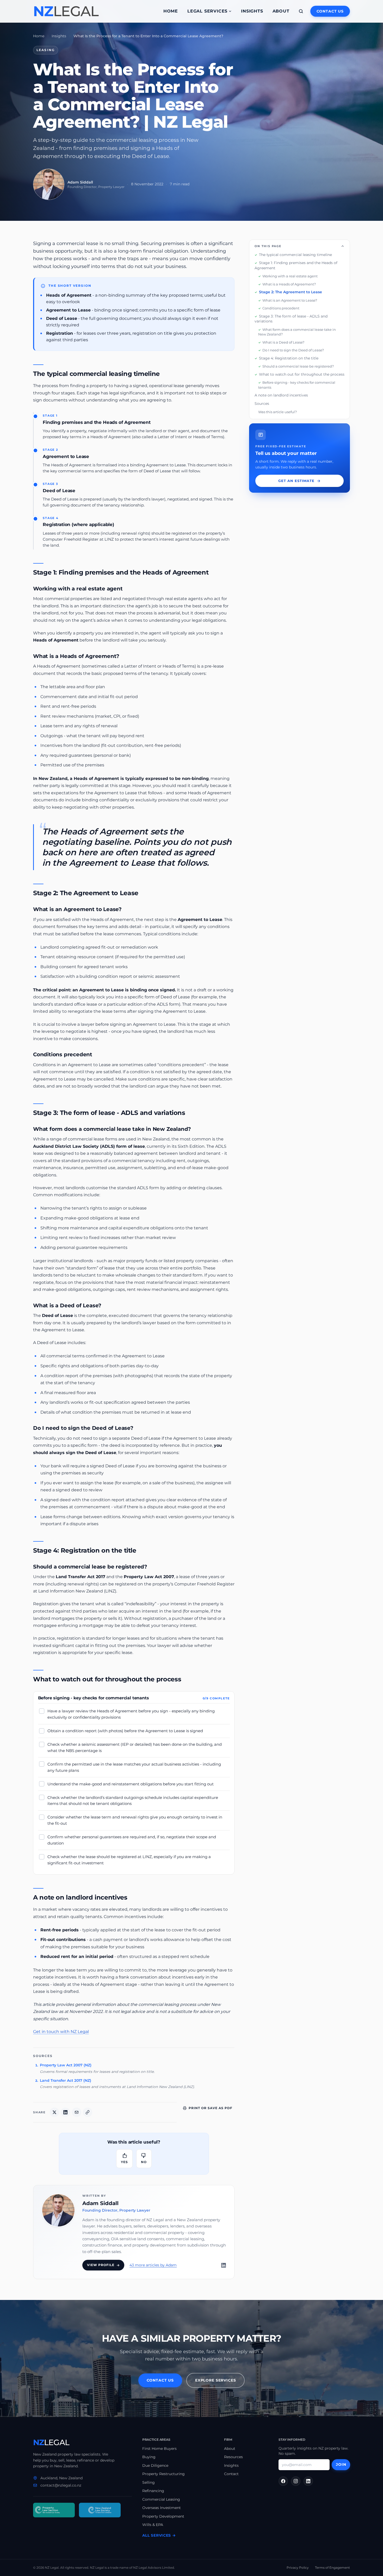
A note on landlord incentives (281, 395)
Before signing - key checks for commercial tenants (297, 385)
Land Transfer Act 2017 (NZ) (66, 2080)
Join (341, 2464)
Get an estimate (296, 481)
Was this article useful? (277, 412)
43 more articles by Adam (153, 2265)
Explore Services (215, 2380)
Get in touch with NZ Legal (61, 2032)
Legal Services (207, 11)
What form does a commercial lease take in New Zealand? (297, 332)
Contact (231, 2474)
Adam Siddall (100, 2203)
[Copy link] (88, 2112)
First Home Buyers (159, 2449)
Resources (233, 2457)
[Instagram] (296, 2481)
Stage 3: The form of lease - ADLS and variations (291, 319)
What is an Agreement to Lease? (290, 300)
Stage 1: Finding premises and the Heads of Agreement (296, 265)
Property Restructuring (163, 2474)
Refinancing (153, 2491)
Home (171, 11)
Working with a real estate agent (290, 276)
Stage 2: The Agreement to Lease (291, 292)
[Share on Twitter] (54, 2112)
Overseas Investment (162, 2508)
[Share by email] (77, 2112)
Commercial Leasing (161, 2499)
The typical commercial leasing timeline (295, 255)
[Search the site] (301, 11)
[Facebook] (283, 2481)
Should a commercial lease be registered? (298, 366)
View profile (101, 2265)
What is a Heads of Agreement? (289, 284)
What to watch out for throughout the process (302, 374)
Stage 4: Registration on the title (289, 358)
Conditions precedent (281, 308)
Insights (252, 11)
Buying (149, 2457)
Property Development (163, 2516)
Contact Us (330, 11)
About (281, 11)
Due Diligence (155, 2465)
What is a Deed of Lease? (283, 342)
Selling (149, 2482)
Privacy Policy (298, 2568)
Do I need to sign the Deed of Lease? (293, 350)
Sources (262, 404)
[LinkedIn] (224, 2265)
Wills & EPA (153, 2525)
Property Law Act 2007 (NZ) (66, 2065)
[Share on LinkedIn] (65, 2112)
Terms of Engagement (332, 2568)
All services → (159, 2535)
